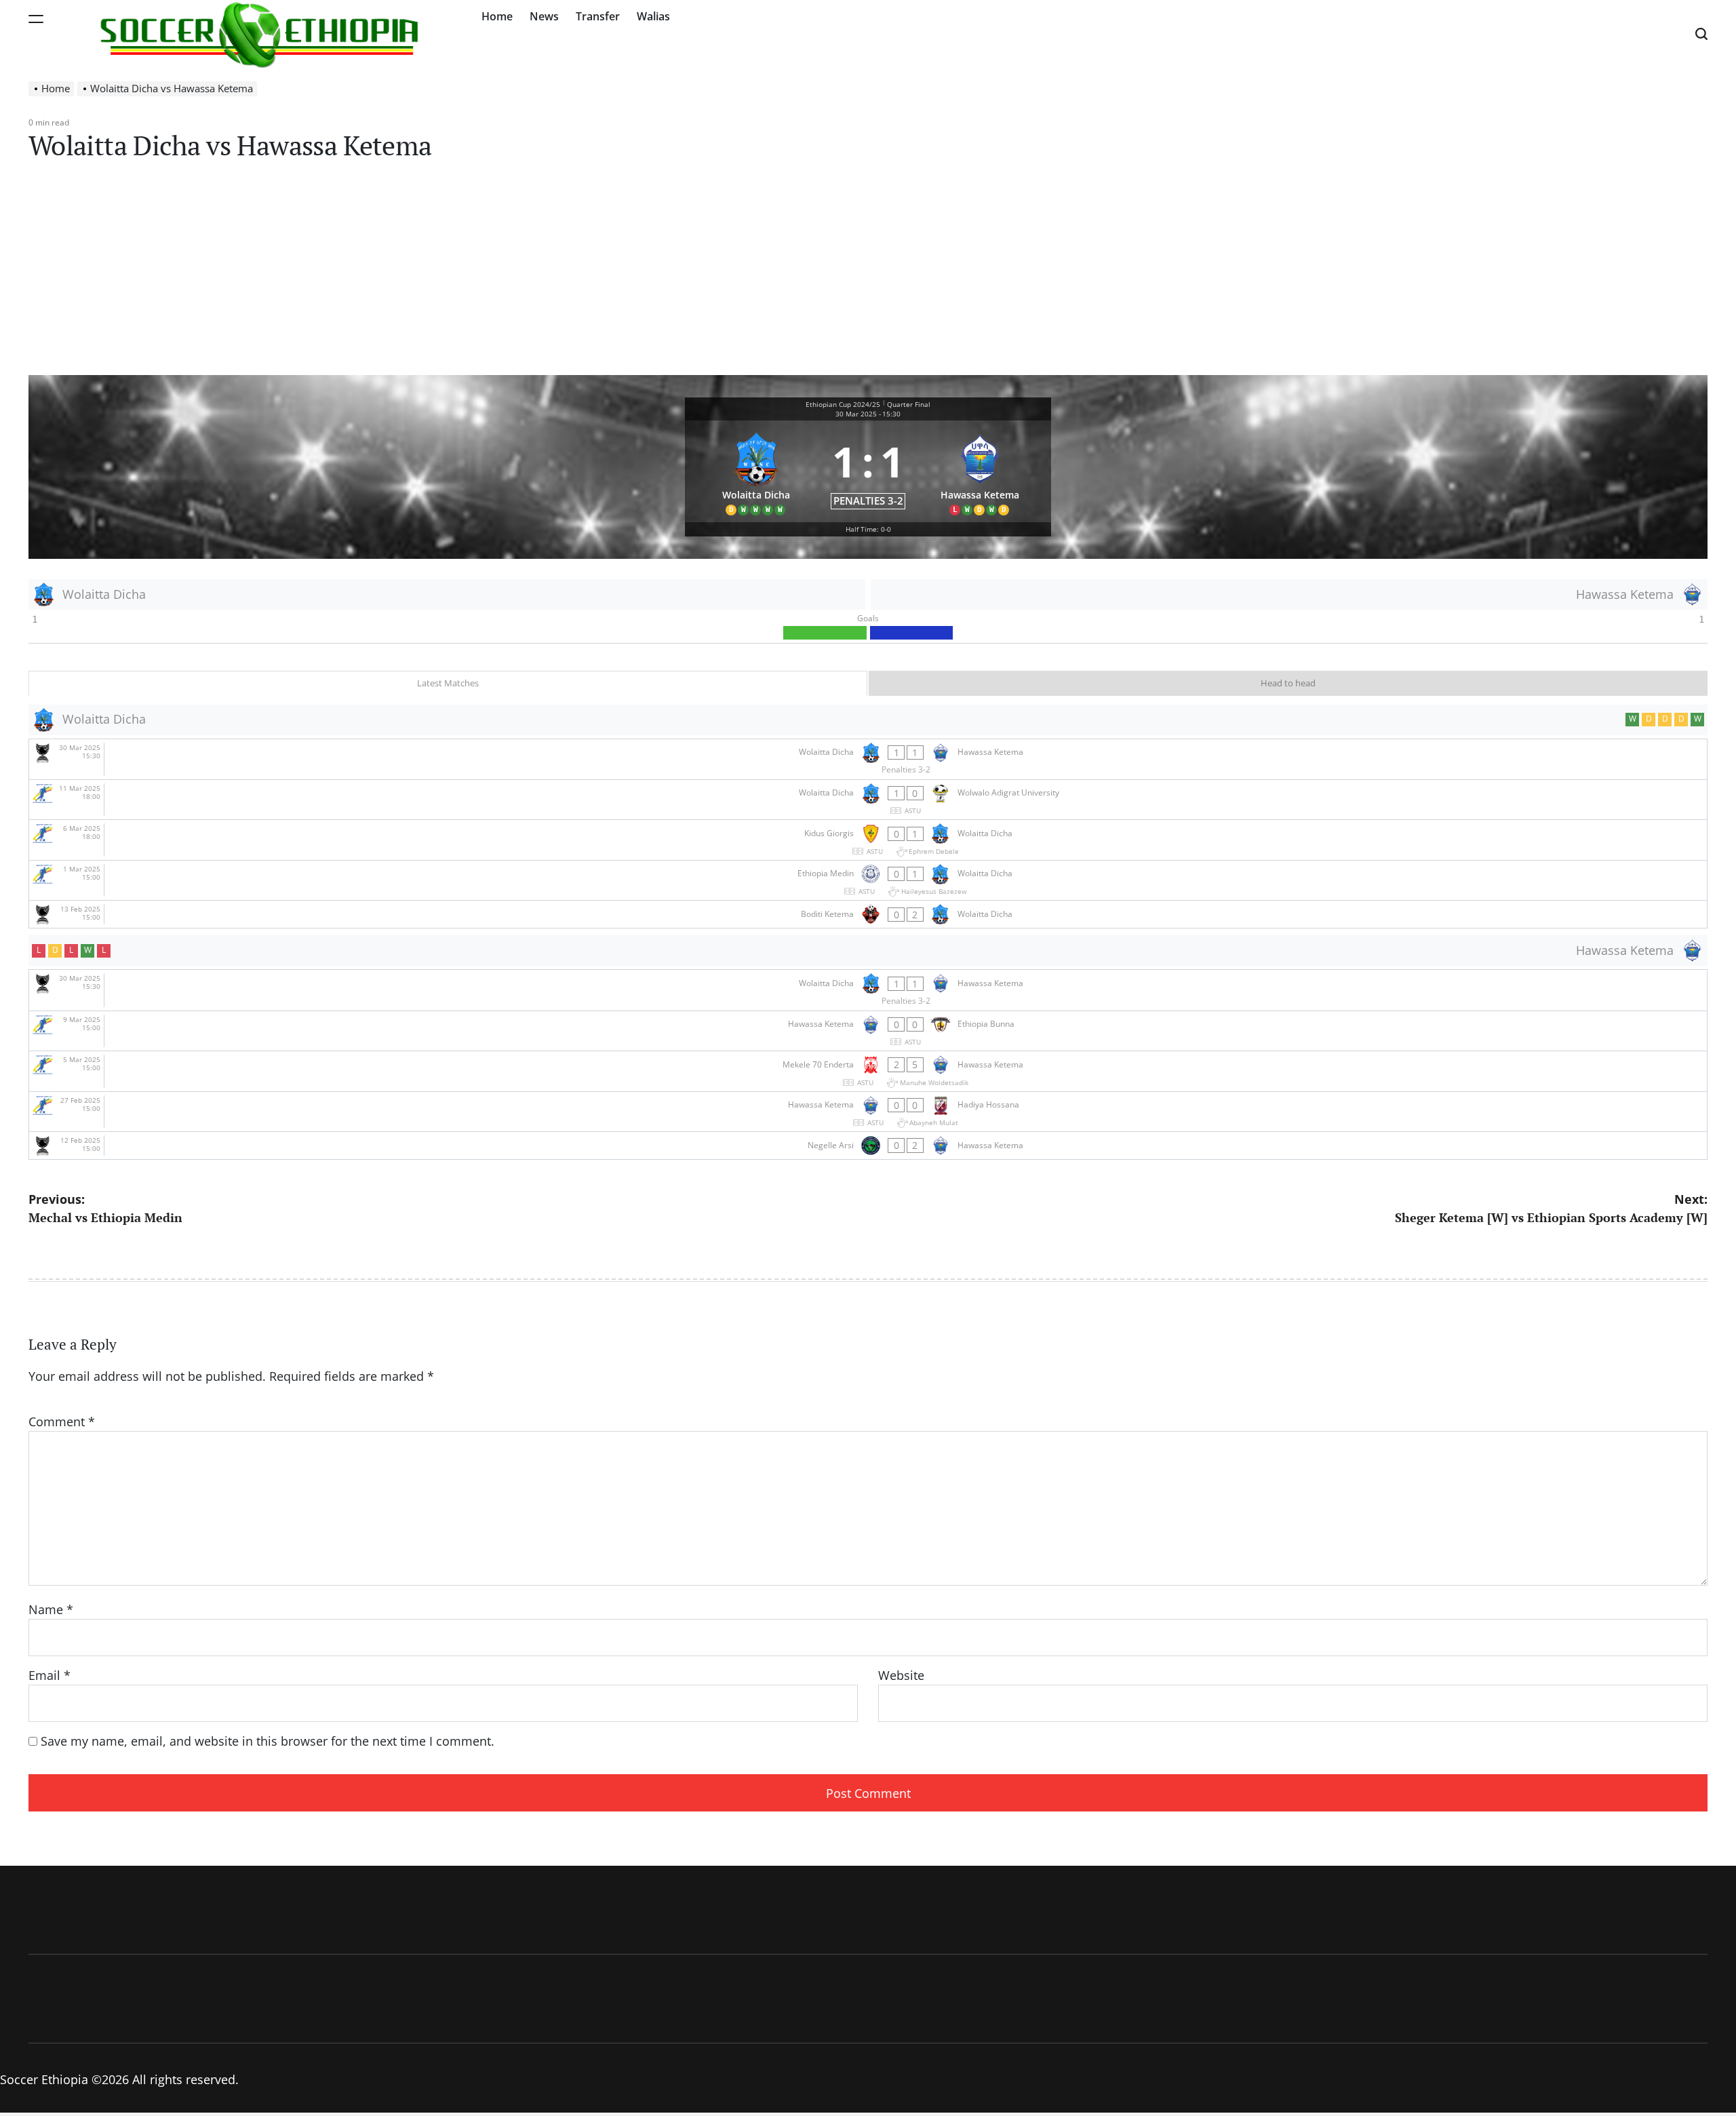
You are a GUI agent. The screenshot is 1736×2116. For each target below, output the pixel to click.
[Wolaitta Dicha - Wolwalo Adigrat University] (868, 800)
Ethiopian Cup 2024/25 (843, 404)
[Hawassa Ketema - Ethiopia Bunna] (868, 1031)
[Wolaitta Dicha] (756, 472)
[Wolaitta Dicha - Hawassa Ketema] (868, 759)
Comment (62, 1422)
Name (51, 1609)
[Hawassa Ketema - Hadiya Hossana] (868, 1112)
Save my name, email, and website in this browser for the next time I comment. (268, 1741)
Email (50, 1675)
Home (497, 16)
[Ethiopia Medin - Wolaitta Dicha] (868, 881)
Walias (653, 16)
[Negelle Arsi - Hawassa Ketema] (868, 1145)
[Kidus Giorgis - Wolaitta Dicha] (868, 840)
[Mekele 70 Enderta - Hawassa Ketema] (868, 1071)
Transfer (598, 16)
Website (901, 1675)
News (544, 16)
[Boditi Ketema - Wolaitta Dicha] (868, 914)
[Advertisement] (868, 273)
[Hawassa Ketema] (980, 472)
